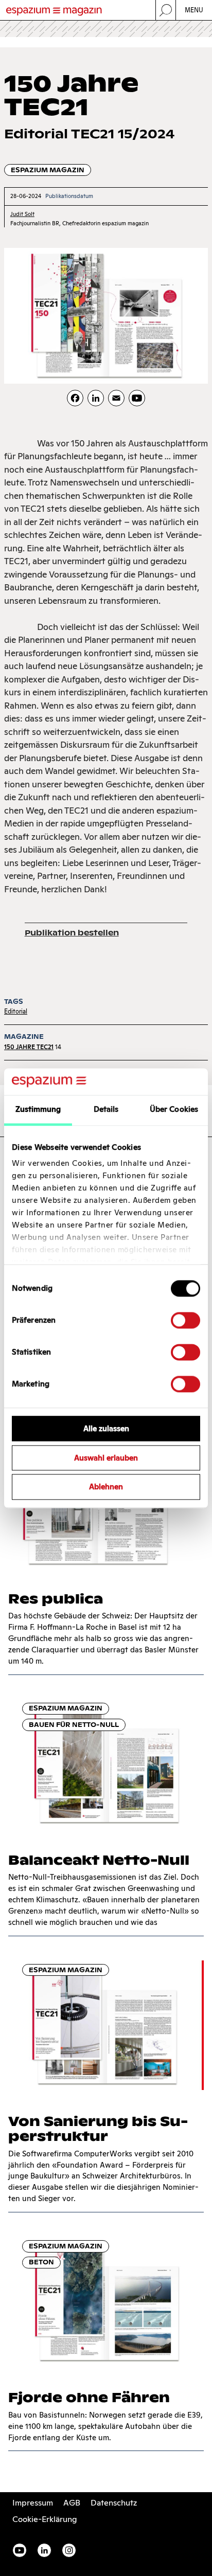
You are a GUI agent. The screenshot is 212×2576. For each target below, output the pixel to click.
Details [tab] (106, 1109)
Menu (194, 10)
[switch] (185, 1320)
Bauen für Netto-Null (74, 1725)
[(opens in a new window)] (137, 398)
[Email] (116, 398)
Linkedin (44, 2550)
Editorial (16, 1011)
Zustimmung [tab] (38, 1109)
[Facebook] (75, 398)
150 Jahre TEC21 (29, 1047)
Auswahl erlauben (106, 1458)
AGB (72, 2503)
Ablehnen (106, 1487)
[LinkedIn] (96, 398)
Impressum (33, 2503)
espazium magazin (48, 170)
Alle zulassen (106, 1428)
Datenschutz (114, 2503)
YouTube (20, 2550)
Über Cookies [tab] (174, 1109)
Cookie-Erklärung (45, 2519)
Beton (41, 2262)
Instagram (69, 2550)
